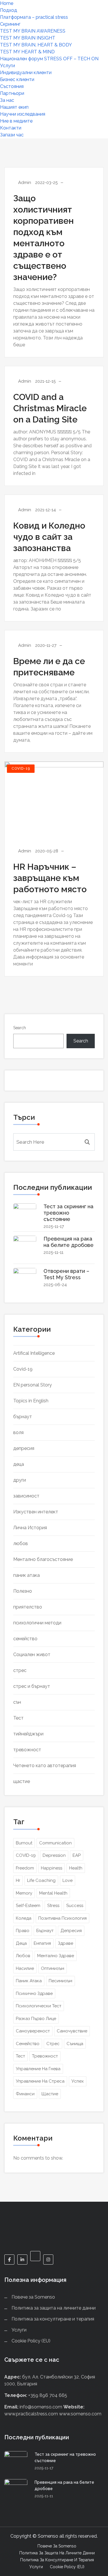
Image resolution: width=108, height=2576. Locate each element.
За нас (7, 100)
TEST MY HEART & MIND (27, 52)
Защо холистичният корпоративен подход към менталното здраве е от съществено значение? (43, 238)
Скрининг (10, 24)
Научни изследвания (23, 114)
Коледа (24, 1918)
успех (78, 2081)
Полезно (23, 1591)
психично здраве (34, 1993)
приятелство (28, 1607)
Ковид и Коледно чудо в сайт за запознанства (49, 537)
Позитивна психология (62, 1918)
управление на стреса (40, 2081)
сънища (75, 2044)
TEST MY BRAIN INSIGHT (28, 38)
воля (18, 1432)
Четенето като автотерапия (45, 1766)
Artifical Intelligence (34, 1353)
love (68, 1880)
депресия (24, 1448)
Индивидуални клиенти (26, 73)
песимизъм (60, 1981)
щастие (22, 1781)
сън (17, 1702)
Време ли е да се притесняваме (49, 667)
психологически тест (39, 2006)
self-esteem (28, 1906)
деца (19, 1464)
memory (24, 1893)
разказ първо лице (36, 2019)
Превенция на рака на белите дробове (69, 1242)
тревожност (27, 1750)
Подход (8, 10)
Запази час (12, 135)
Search (20, 1028)
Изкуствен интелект (36, 1512)
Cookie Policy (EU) (31, 2341)
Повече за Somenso (33, 2297)
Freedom (25, 1868)
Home (7, 3)
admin (25, 183)
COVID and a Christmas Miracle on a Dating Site (50, 408)
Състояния (12, 86)
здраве (66, 1943)
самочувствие (72, 2031)
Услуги (7, 66)
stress (53, 1906)
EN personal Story (33, 1385)
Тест (18, 1718)
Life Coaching (41, 1880)
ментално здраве (56, 1956)
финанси (25, 2094)
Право (23, 1931)
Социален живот (32, 1655)
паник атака (26, 1575)
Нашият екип (14, 107)
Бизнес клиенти (17, 79)
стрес (20, 1670)
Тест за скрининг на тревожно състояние (68, 1213)
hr (18, 1880)
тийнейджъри (28, 1734)
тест (20, 2056)
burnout (24, 1843)
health (76, 1868)
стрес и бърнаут (32, 1686)
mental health (53, 1893)
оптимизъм (53, 1968)
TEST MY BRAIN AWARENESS (33, 31)
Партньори (12, 93)
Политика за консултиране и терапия (53, 2319)
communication (55, 1843)
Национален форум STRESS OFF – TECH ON (49, 59)
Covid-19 (21, 769)
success (75, 1906)
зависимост (26, 1496)
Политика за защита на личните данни (54, 2308)
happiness (52, 1868)
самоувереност (33, 2031)
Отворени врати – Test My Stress (66, 1274)
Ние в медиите (16, 121)
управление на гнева (38, 2069)
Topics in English (31, 1401)
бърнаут (23, 1417)
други (20, 1480)
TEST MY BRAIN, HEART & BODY (36, 45)
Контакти (11, 128)
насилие (25, 1968)
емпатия (42, 1943)
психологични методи (37, 1623)
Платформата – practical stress (34, 17)
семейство (25, 1639)
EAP (77, 1855)
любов (21, 1543)
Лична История (30, 1528)
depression (54, 1855)
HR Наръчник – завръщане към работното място (50, 878)
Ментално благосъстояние (43, 1559)
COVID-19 (26, 1855)
